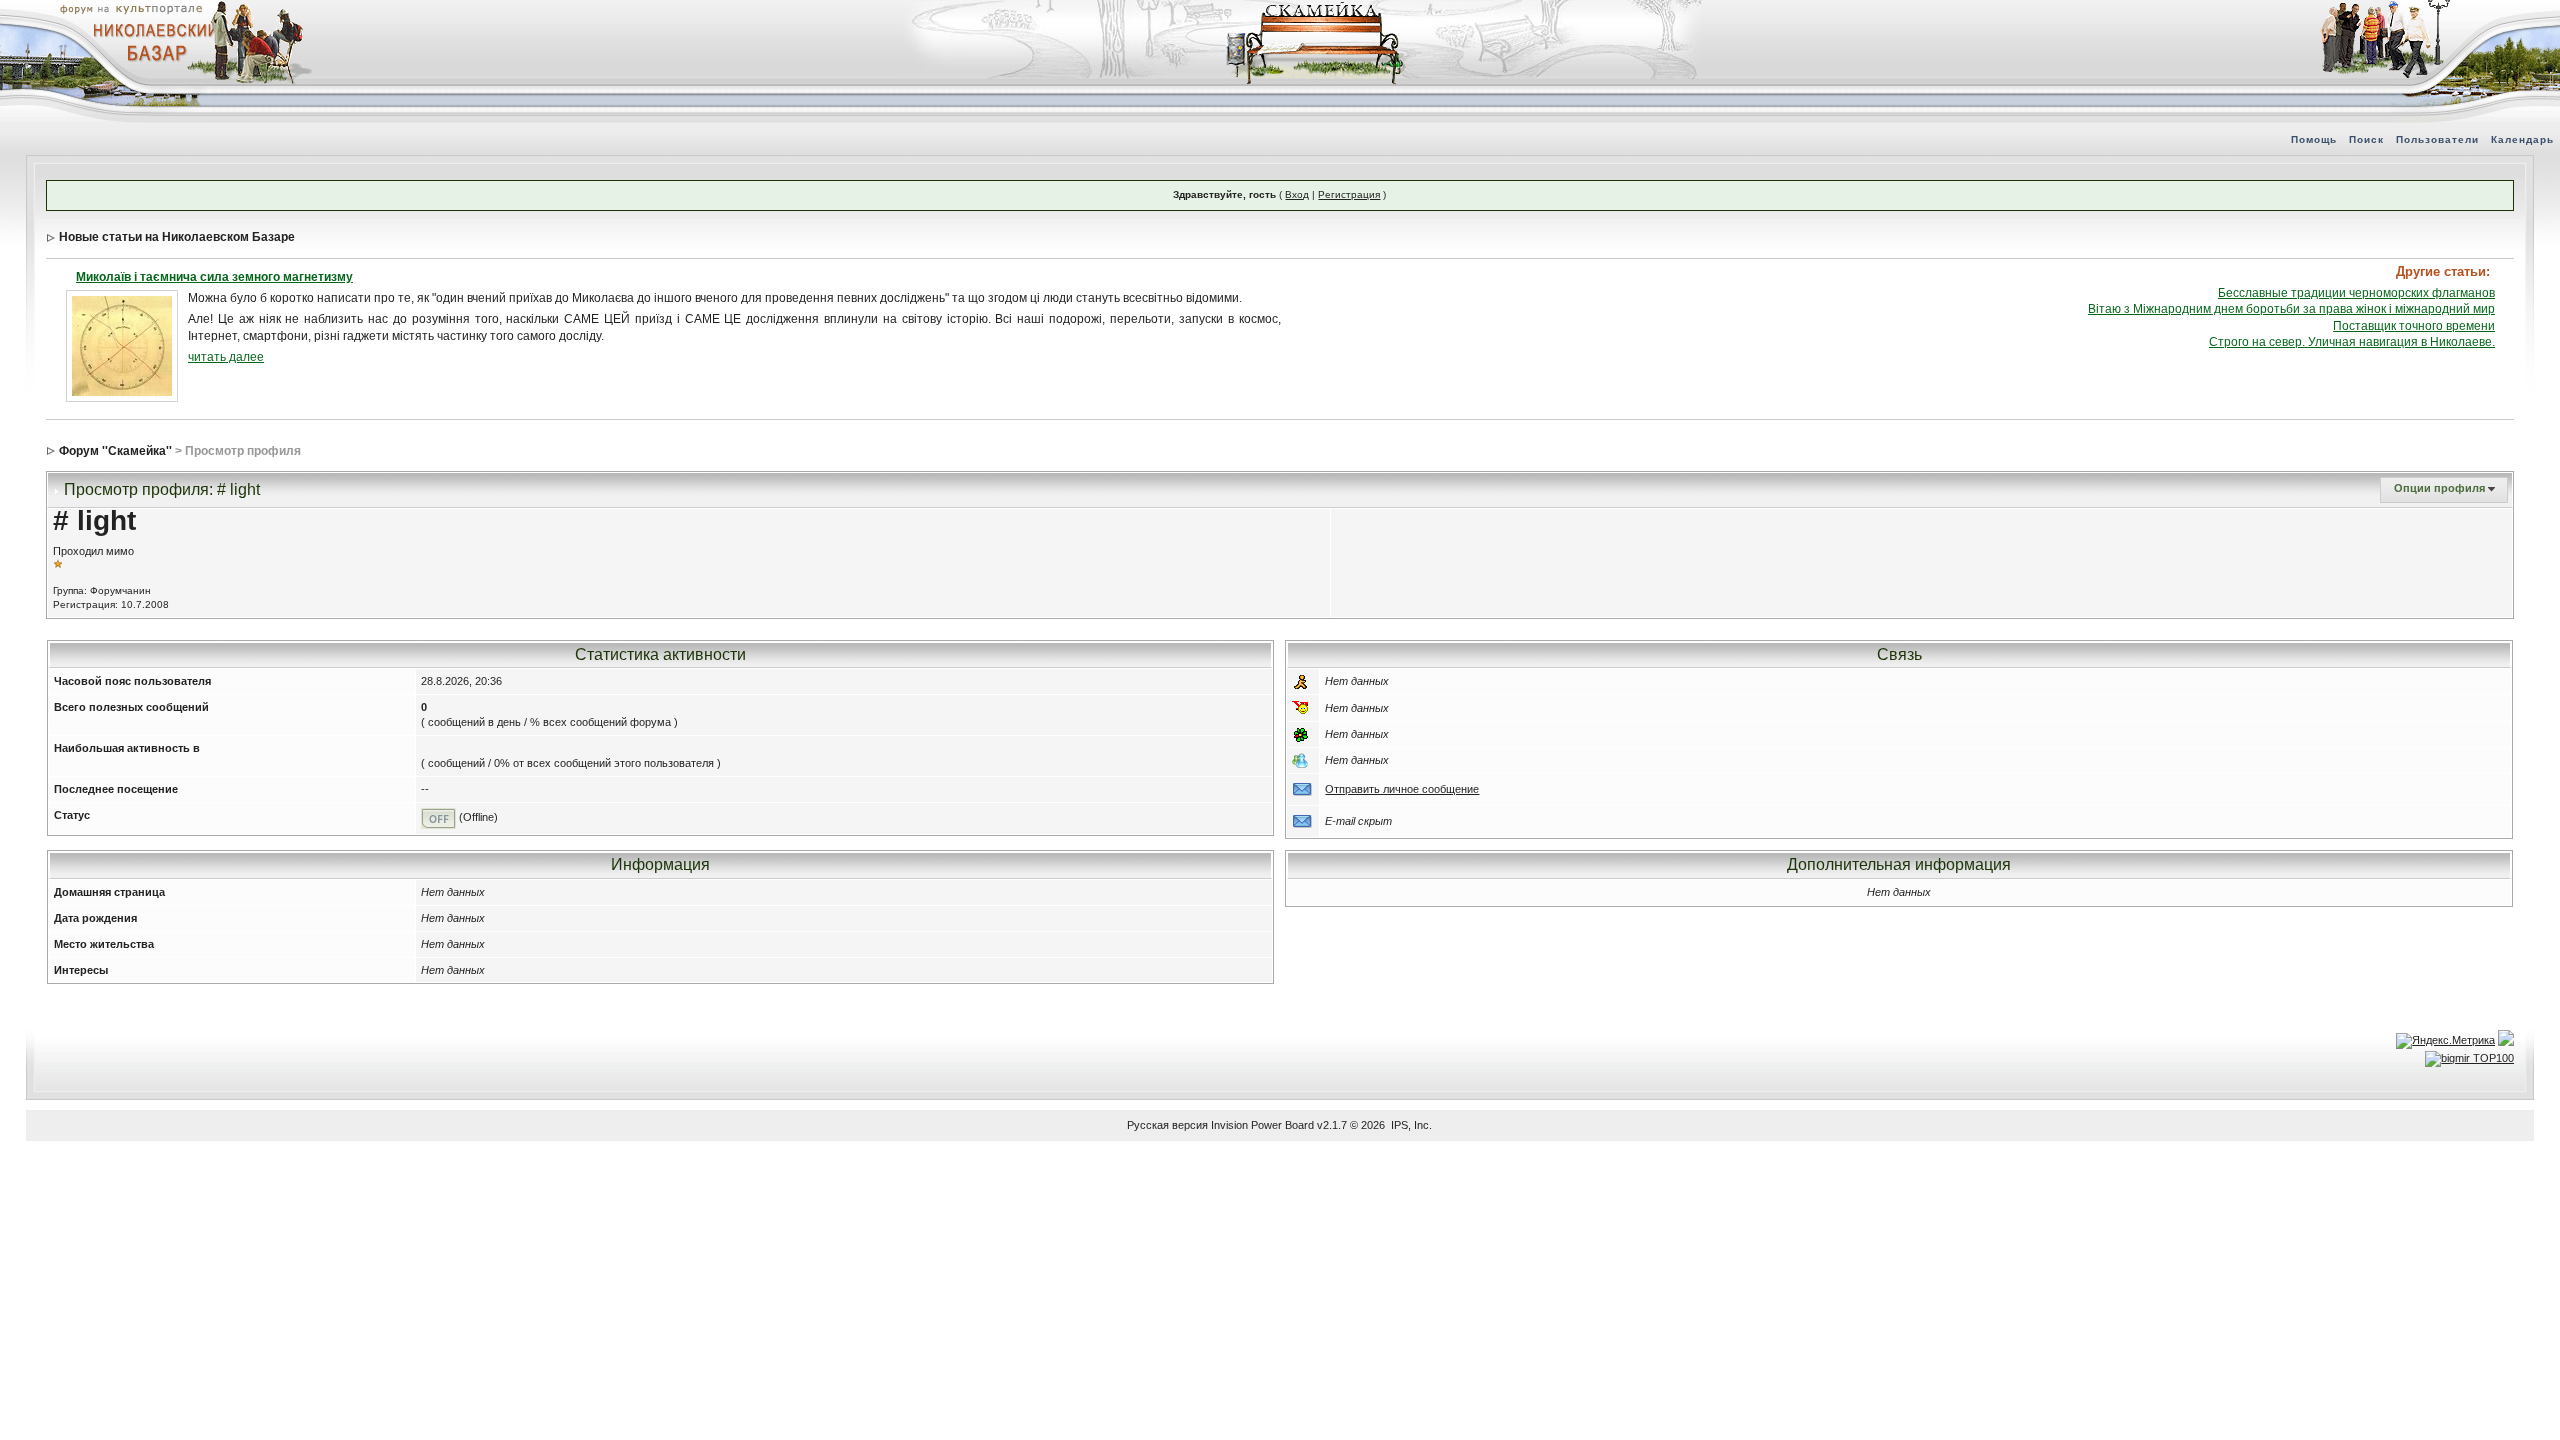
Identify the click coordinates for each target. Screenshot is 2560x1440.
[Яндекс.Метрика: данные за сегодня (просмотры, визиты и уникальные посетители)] (2445, 1041)
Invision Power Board (1262, 1125)
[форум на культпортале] (130, 8)
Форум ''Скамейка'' (115, 451)
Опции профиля (2439, 488)
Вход (1297, 194)
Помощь (2314, 139)
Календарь (2522, 139)
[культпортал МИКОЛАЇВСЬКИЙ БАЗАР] (150, 41)
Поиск (2366, 139)
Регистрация (1349, 194)
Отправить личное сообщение (1402, 789)
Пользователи (2437, 139)
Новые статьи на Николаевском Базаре (177, 237)
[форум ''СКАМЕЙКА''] (1316, 10)
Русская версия (1167, 1125)
